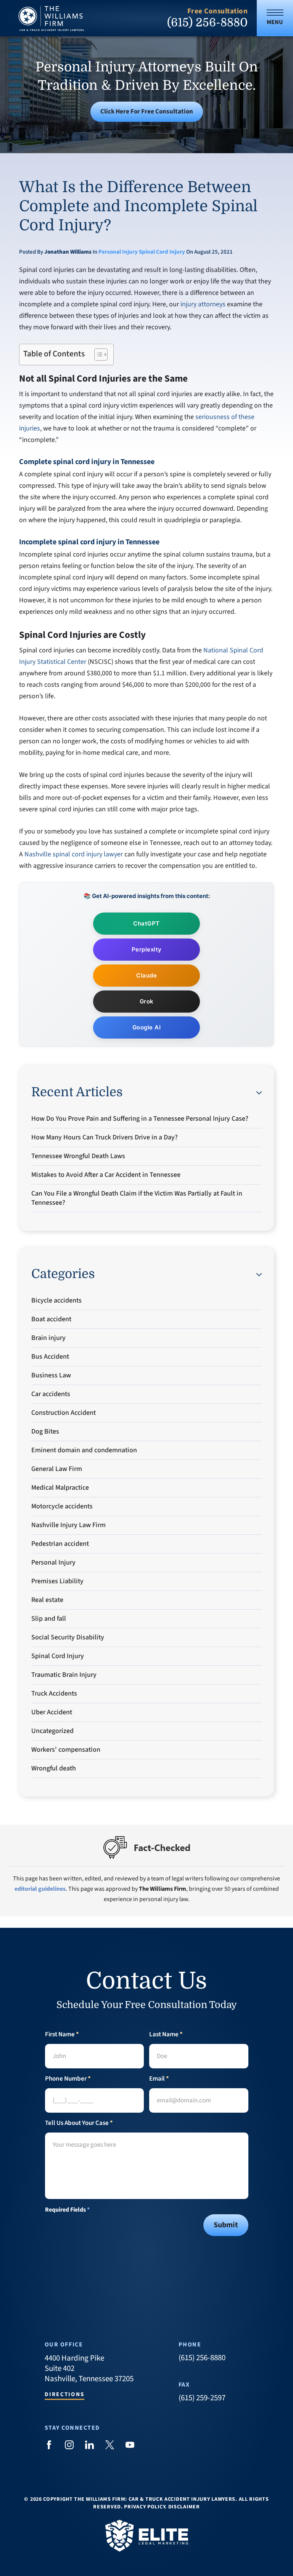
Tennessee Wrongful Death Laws (78, 1156)
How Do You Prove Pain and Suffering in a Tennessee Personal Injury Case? (140, 1119)
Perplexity (147, 949)
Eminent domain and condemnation (84, 1450)
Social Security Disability (68, 1637)
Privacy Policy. (145, 2507)
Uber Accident (52, 1712)
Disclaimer (184, 2507)
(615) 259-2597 (202, 2398)
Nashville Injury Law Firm (68, 1525)
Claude (146, 975)
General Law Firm (57, 1469)
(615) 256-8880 (207, 23)
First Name (62, 2035)
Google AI (147, 1027)
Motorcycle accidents (62, 1506)
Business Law (51, 1375)
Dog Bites (45, 1431)
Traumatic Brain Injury (64, 1675)
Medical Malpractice (60, 1488)
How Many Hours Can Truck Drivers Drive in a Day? (105, 1137)
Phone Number (68, 2079)
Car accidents (51, 1394)
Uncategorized (52, 1731)
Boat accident (51, 1319)
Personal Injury (118, 252)
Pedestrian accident (60, 1544)
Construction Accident (64, 1413)
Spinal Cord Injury (162, 252)
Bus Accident (50, 1357)
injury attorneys (203, 304)
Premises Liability (57, 1581)
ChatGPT (146, 923)
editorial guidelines (40, 1889)
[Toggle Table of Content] (97, 354)
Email (159, 2079)
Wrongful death (54, 1768)
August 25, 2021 (213, 252)
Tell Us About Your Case (79, 2123)
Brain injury (48, 1338)
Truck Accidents (54, 1693)
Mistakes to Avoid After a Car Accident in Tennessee (106, 1175)
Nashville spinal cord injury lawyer (74, 854)
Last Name (166, 2035)
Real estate (47, 1600)
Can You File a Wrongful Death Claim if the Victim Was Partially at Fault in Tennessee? (137, 1198)
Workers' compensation (66, 1750)
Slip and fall (49, 1619)
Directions (65, 2395)
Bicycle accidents (56, 1300)
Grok (147, 1001)
